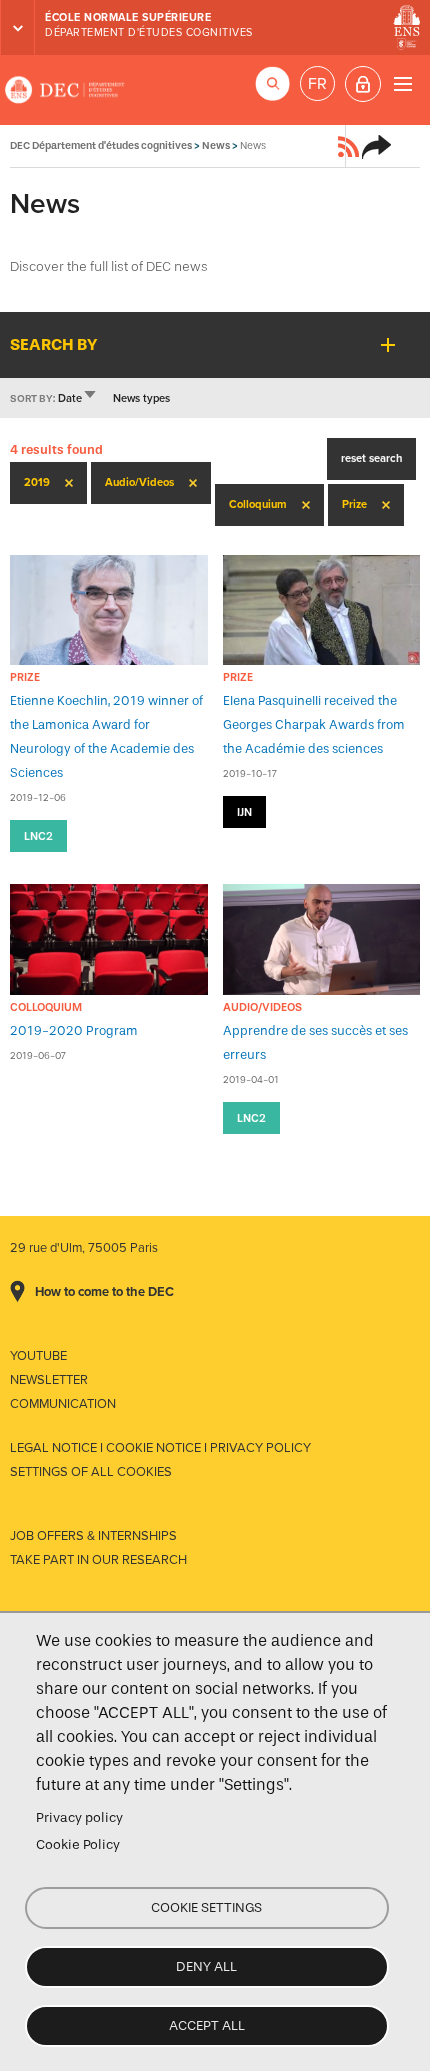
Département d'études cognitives (149, 32)
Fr (317, 84)
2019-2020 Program (74, 1030)
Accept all (207, 2025)
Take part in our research (98, 1560)
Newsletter (49, 1380)
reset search (371, 458)
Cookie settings (206, 1907)
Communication (63, 1404)
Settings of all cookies (91, 1472)
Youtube (38, 1356)
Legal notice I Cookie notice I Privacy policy (160, 1448)
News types (141, 398)
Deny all (206, 1966)
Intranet (363, 84)
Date (78, 398)
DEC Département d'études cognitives (65, 90)
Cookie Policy (78, 1844)
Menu (402, 83)
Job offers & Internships (93, 1536)
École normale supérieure (128, 17)
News (216, 145)
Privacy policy (79, 1817)
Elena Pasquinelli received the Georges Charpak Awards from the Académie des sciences (314, 724)
